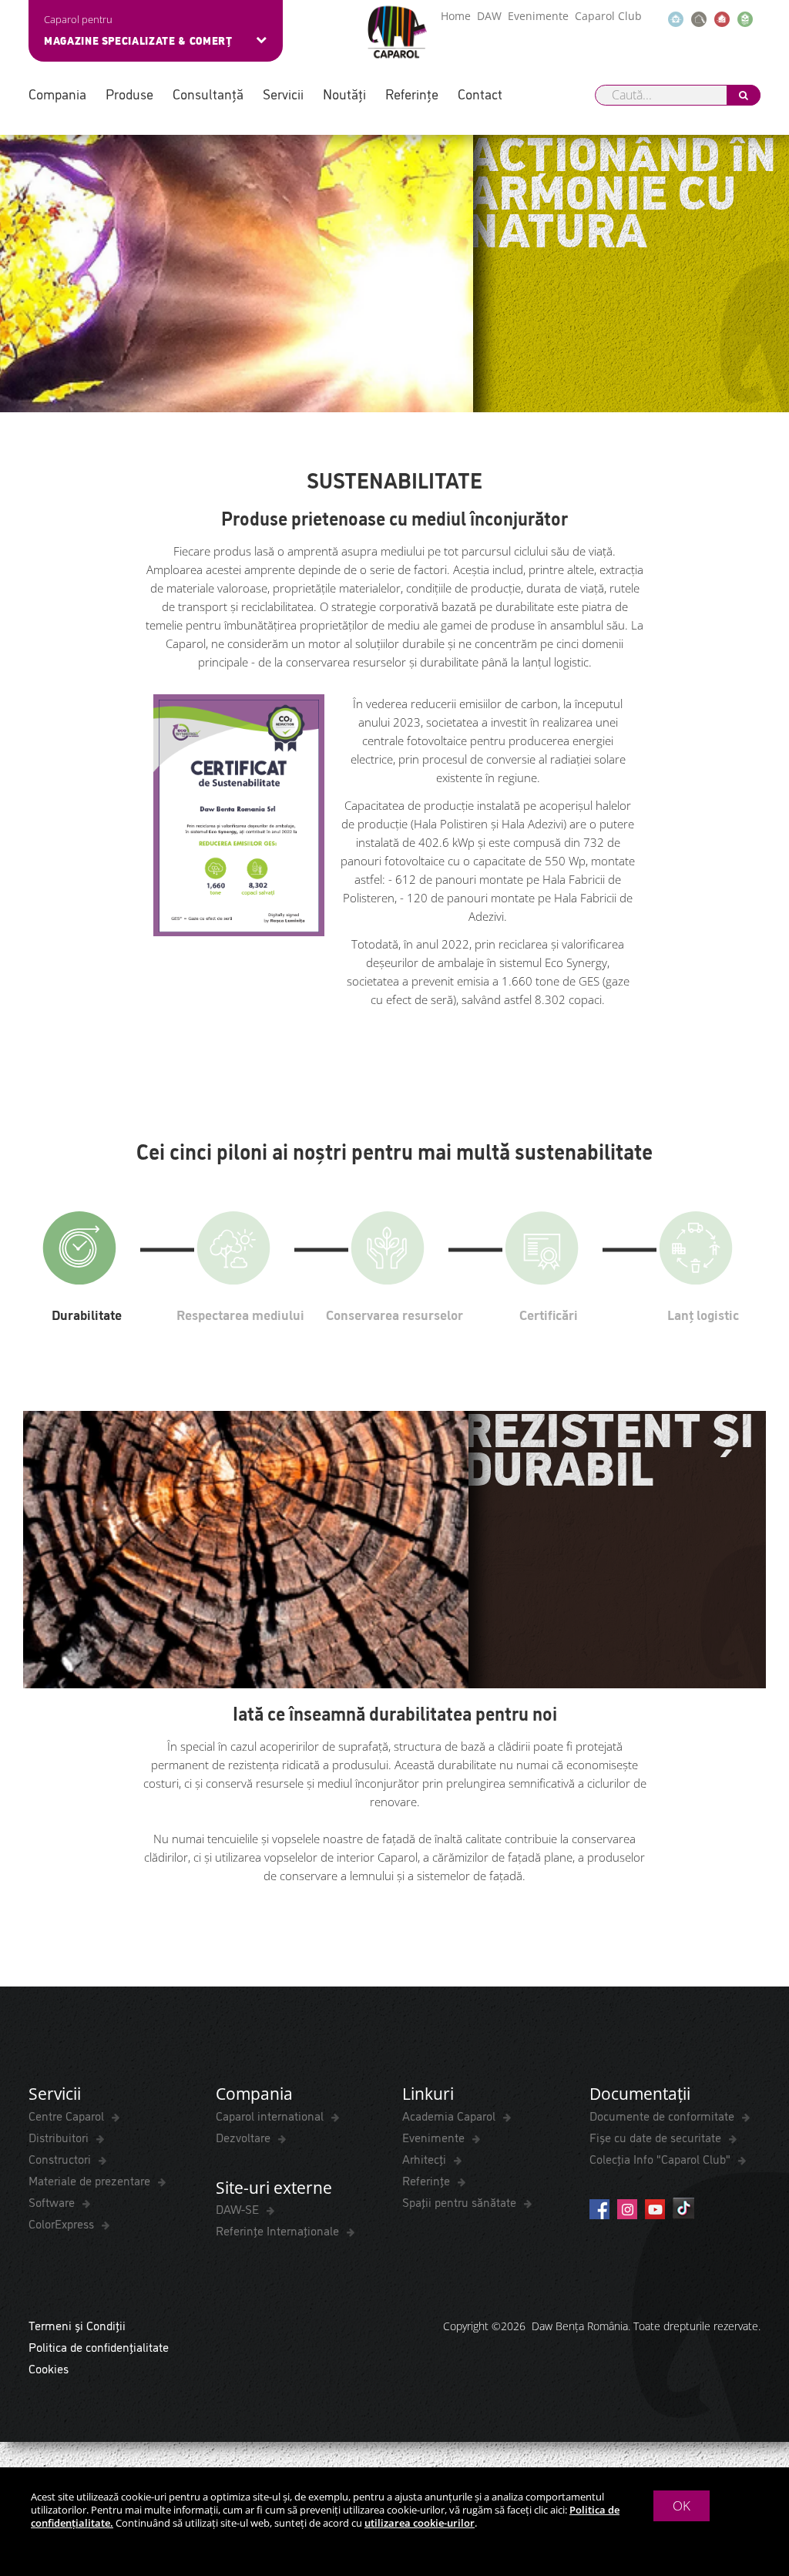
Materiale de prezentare (91, 2180)
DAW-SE (239, 2208)
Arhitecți (426, 2158)
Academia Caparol (450, 2115)
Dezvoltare (245, 2137)
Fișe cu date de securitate (657, 2137)
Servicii (283, 94)
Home (456, 16)
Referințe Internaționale (279, 2230)
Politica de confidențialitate (99, 2346)
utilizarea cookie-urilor (420, 2523)
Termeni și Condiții (77, 2325)
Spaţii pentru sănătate (461, 2202)
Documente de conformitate (663, 2115)
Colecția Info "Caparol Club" (661, 2158)
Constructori (61, 2158)
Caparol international (271, 2115)
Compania (57, 94)
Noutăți (344, 94)
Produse (129, 94)
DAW (489, 16)
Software (53, 2202)
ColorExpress (63, 2223)
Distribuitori (60, 2137)
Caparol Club (608, 16)
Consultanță (208, 94)
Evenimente (538, 16)
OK (682, 2505)
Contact (480, 94)
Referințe (412, 94)
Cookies (49, 2368)
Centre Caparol (68, 2115)
